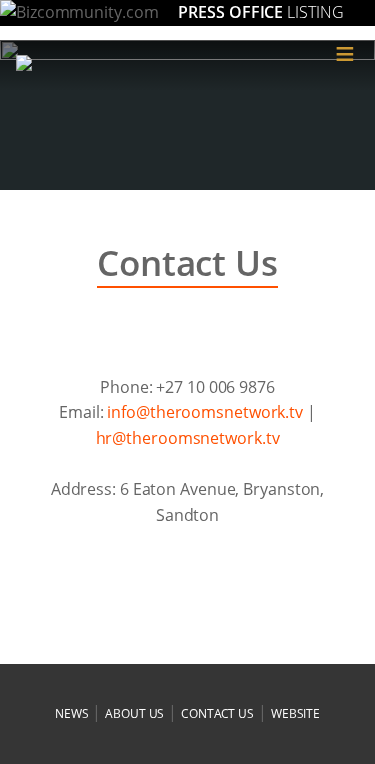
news (72, 713)
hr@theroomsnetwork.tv (188, 438)
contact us (217, 713)
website (295, 713)
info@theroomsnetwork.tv (205, 412)
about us (134, 713)
